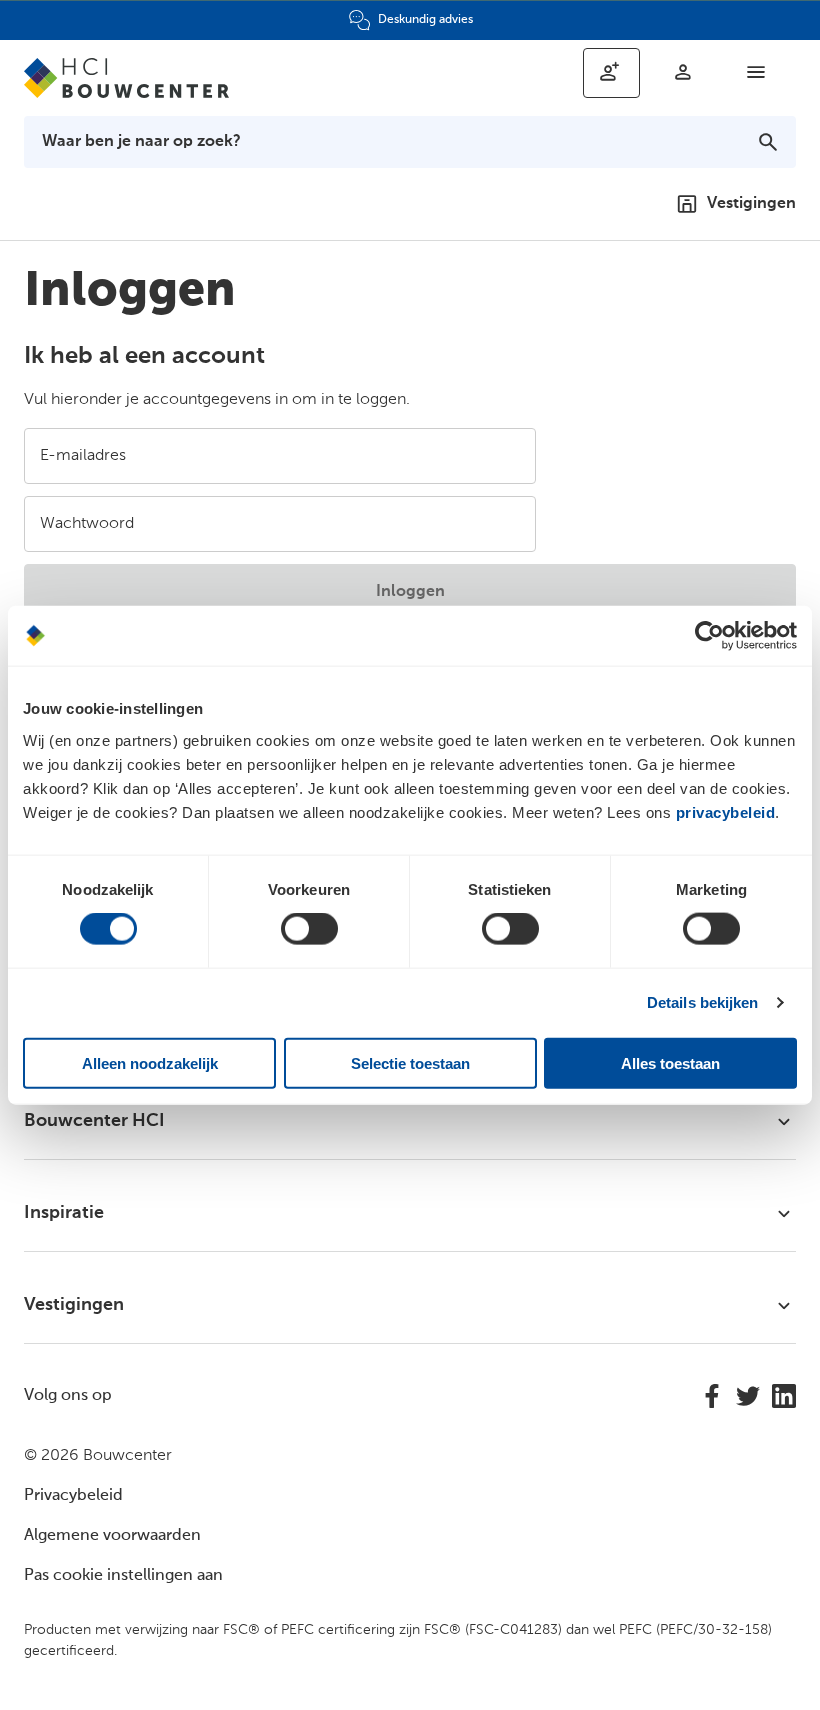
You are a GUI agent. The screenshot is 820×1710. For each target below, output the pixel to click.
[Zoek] (768, 142)
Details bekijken (703, 1002)
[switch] (309, 929)
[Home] (136, 78)
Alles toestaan (670, 1062)
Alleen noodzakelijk (150, 1062)
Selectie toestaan (410, 1062)
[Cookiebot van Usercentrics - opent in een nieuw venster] (709, 636)
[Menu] (756, 72)
